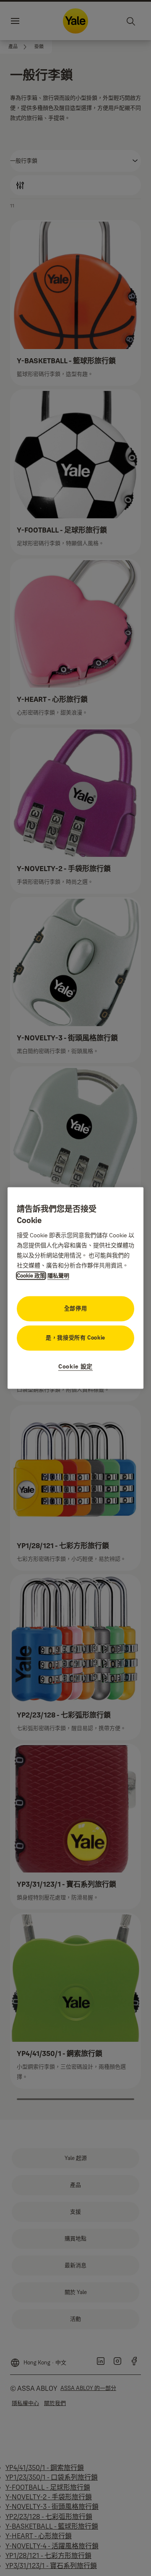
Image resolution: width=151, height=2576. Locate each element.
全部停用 (76, 1309)
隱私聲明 (58, 1276)
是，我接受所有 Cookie (75, 1338)
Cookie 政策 (31, 1276)
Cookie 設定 (75, 1367)
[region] (75, 1288)
